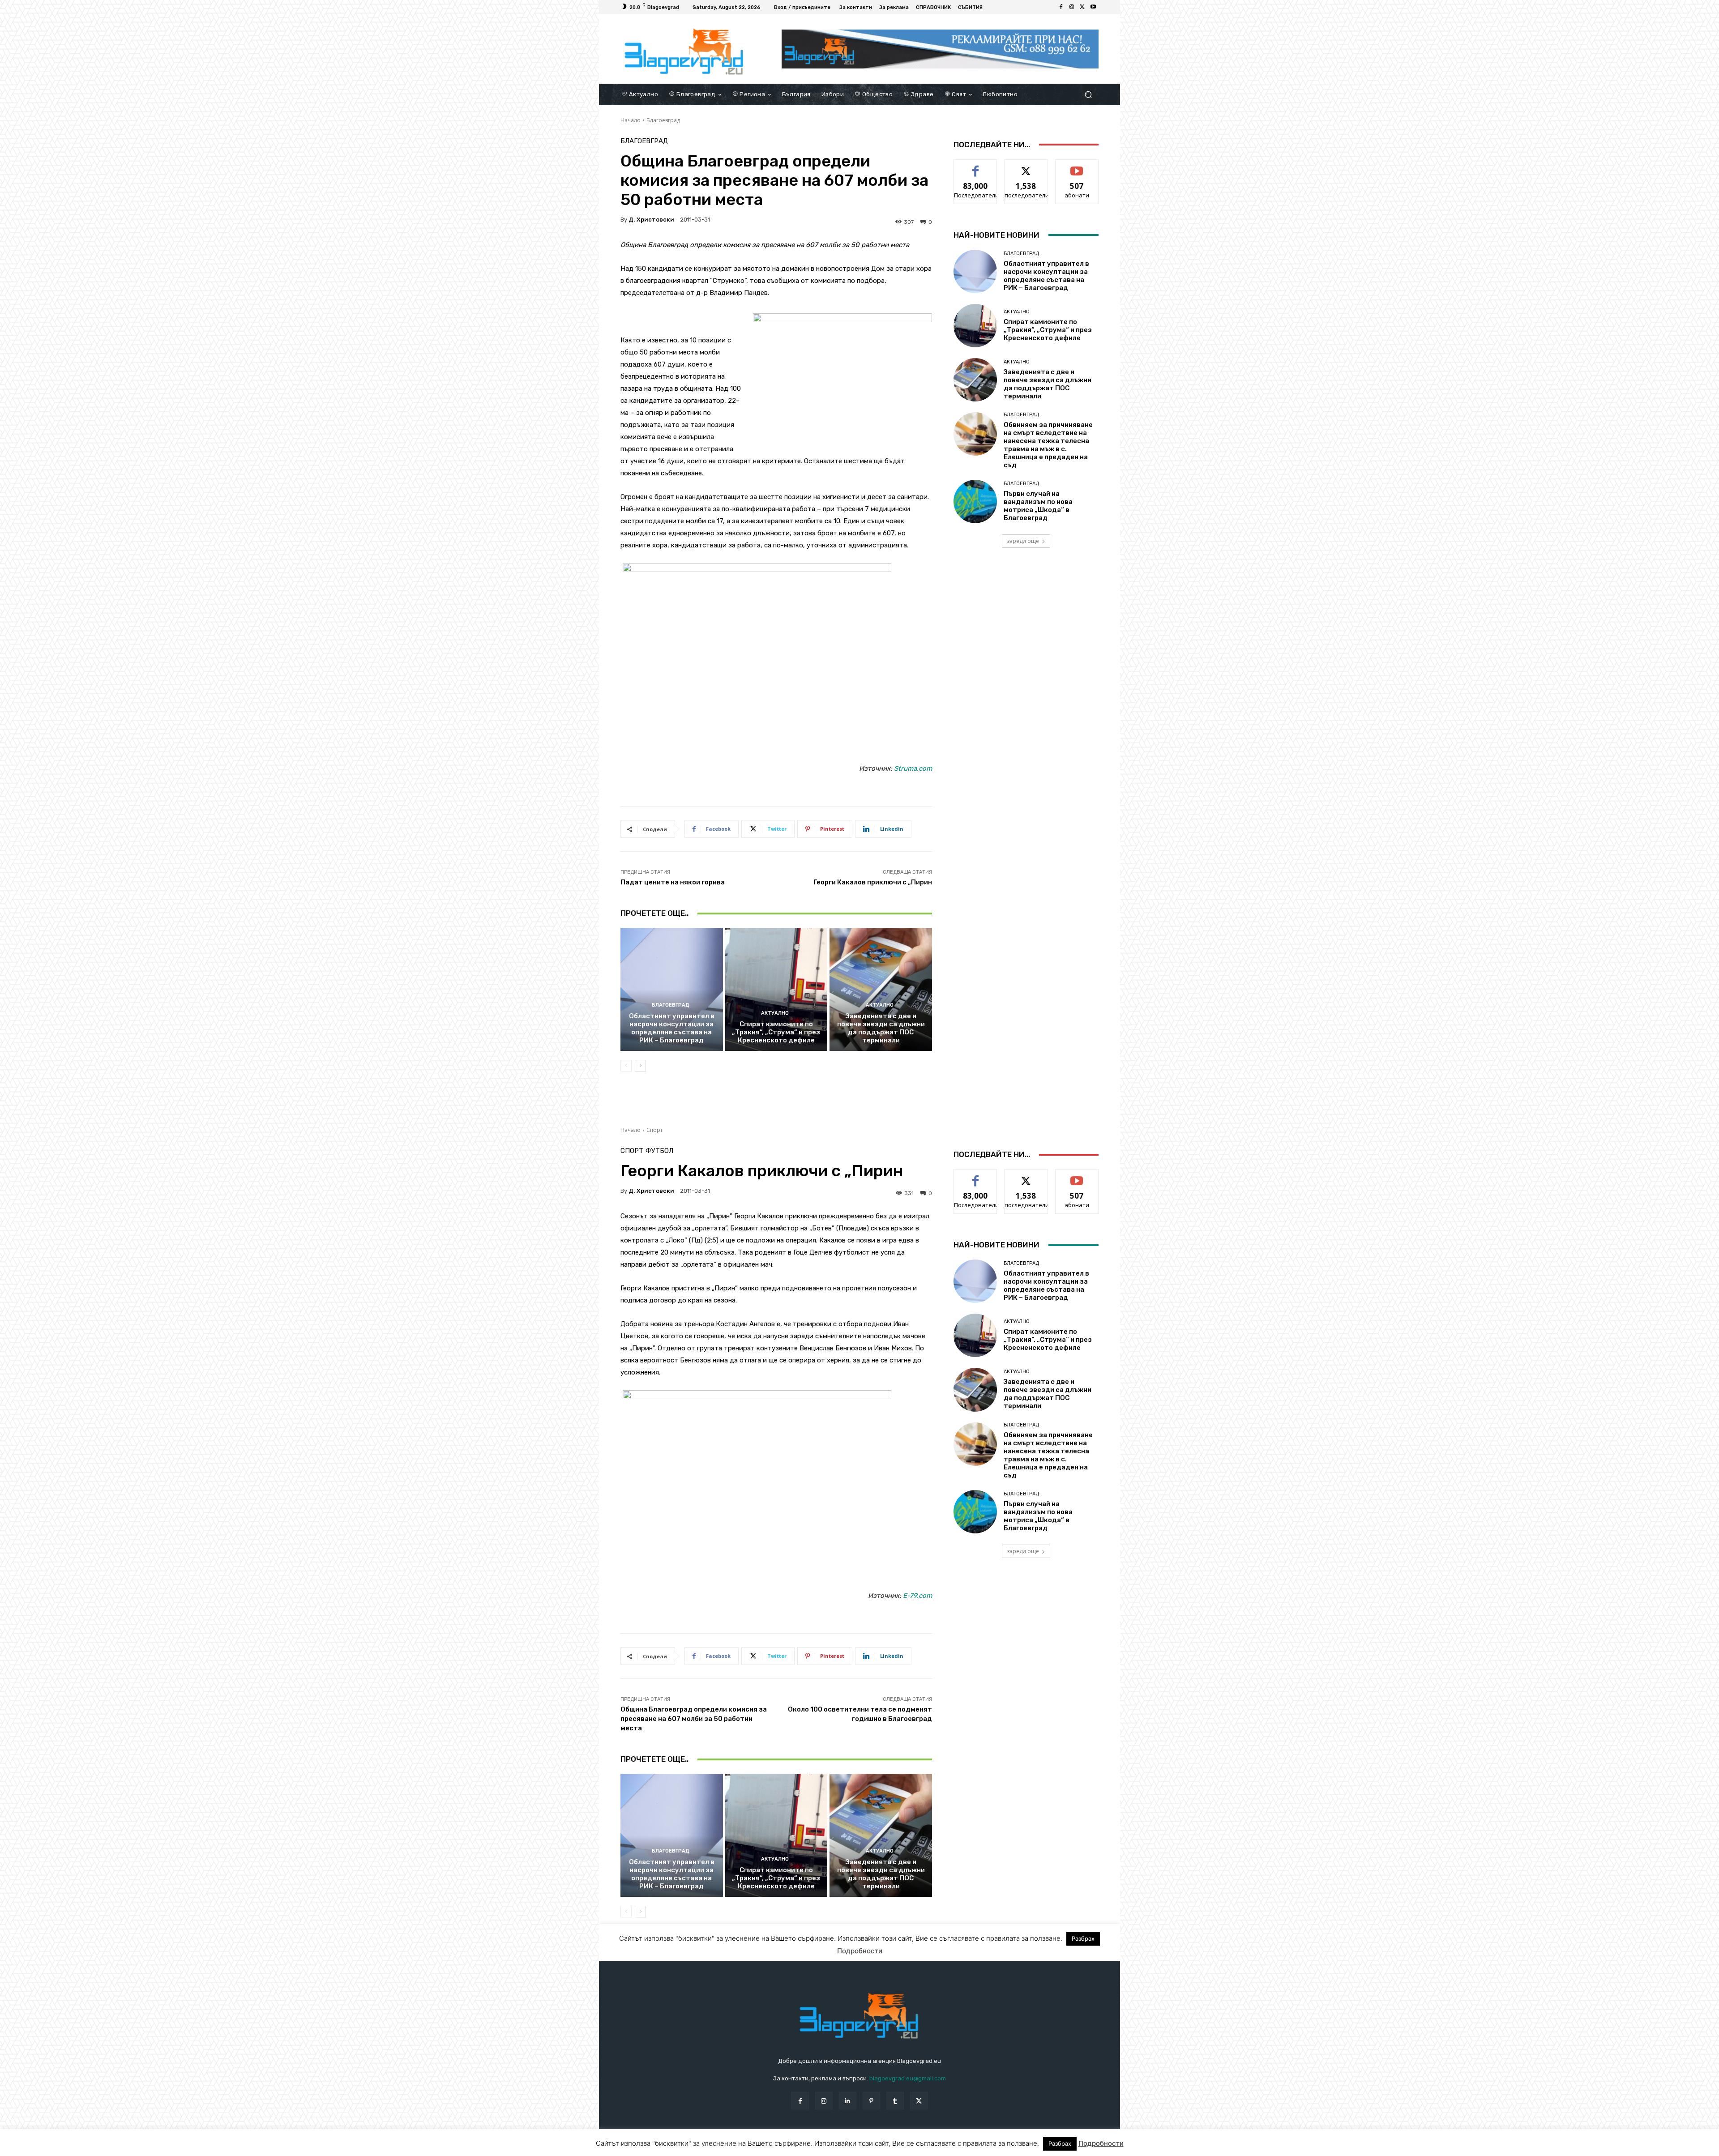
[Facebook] (1061, 7)
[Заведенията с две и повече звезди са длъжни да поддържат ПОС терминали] (881, 989)
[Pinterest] (871, 2101)
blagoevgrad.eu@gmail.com (908, 2078)
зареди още (1023, 541)
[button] (1088, 94)
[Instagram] (1072, 7)
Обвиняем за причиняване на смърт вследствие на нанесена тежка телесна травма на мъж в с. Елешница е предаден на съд (1048, 445)
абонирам (1077, 166)
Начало (631, 120)
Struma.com (913, 768)
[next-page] (640, 1066)
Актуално (775, 1013)
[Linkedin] (848, 2101)
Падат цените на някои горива (673, 882)
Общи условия (727, 2147)
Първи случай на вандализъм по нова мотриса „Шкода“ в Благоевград (1038, 506)
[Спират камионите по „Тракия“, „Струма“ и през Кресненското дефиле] (776, 989)
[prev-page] (626, 1066)
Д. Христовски (651, 220)
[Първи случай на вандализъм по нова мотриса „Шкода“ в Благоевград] (975, 502)
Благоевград (663, 120)
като (975, 166)
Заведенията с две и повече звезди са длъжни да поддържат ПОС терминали (881, 1028)
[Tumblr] (895, 2101)
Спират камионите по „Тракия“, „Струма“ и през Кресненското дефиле (776, 1032)
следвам (1026, 166)
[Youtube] (1093, 7)
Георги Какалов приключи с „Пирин (873, 882)
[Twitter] (1082, 7)
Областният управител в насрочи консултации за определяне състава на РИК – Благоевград (672, 1028)
